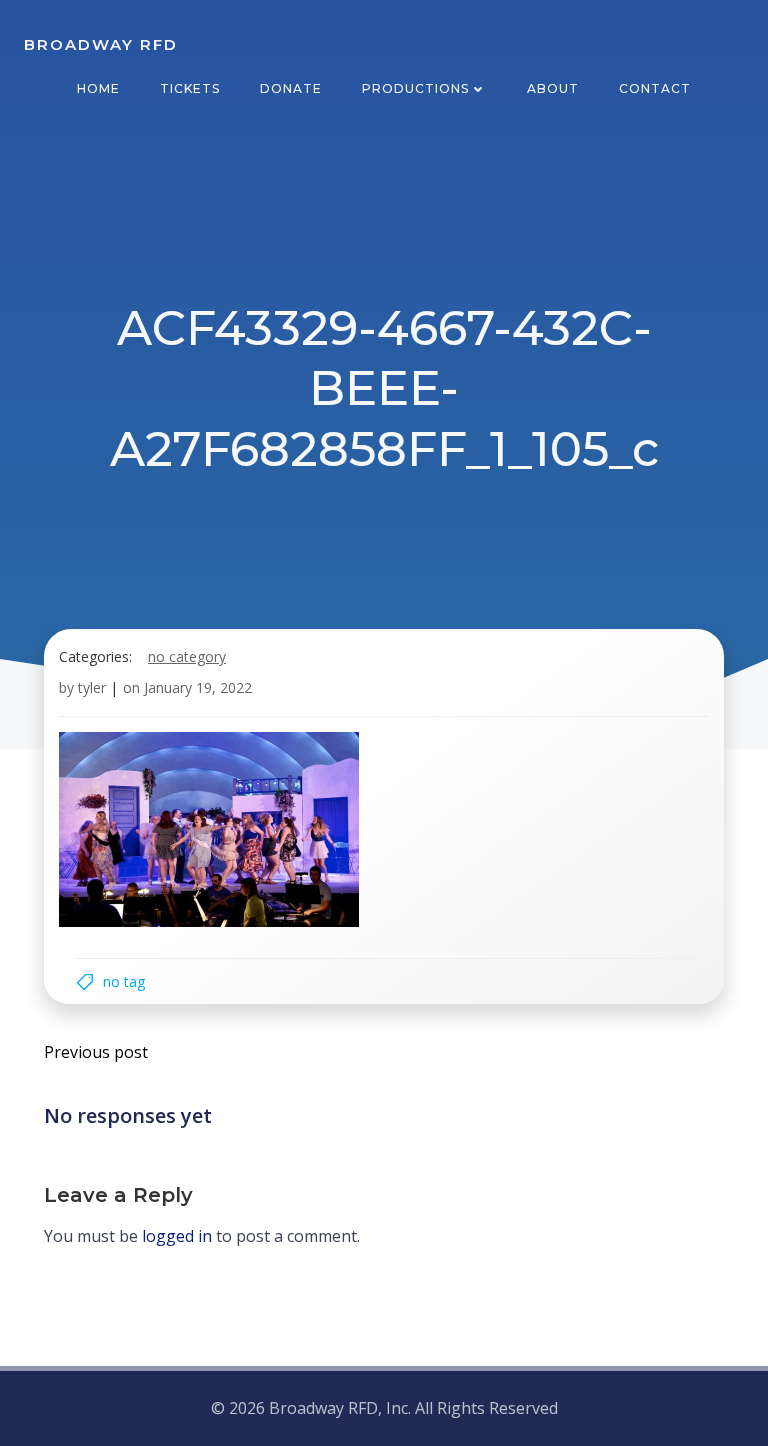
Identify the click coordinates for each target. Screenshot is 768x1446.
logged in (177, 1236)
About (553, 88)
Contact (655, 88)
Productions (415, 88)
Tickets (190, 88)
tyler (92, 687)
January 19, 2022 (198, 687)
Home (98, 88)
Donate (291, 88)
